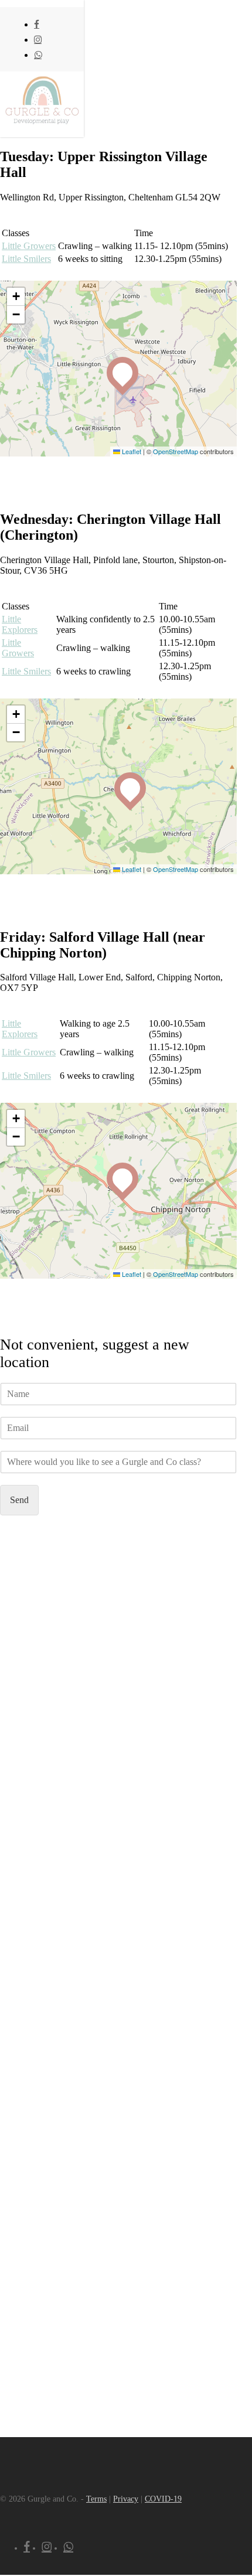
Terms (96, 2499)
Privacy (126, 2499)
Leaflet (131, 451)
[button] (117, 367)
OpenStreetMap (176, 451)
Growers (29, 246)
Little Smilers (26, 671)
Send (19, 1500)
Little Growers (18, 648)
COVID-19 (163, 2499)
